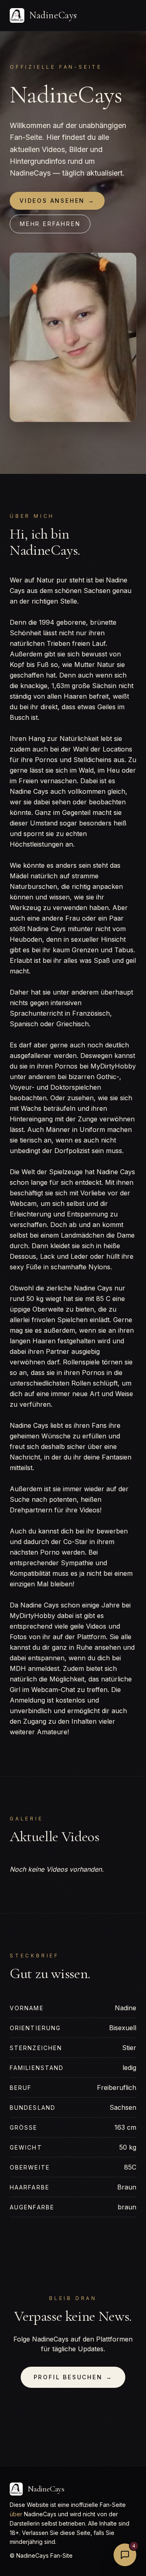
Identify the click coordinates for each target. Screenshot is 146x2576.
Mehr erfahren (50, 224)
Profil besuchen (73, 2377)
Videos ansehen (57, 201)
